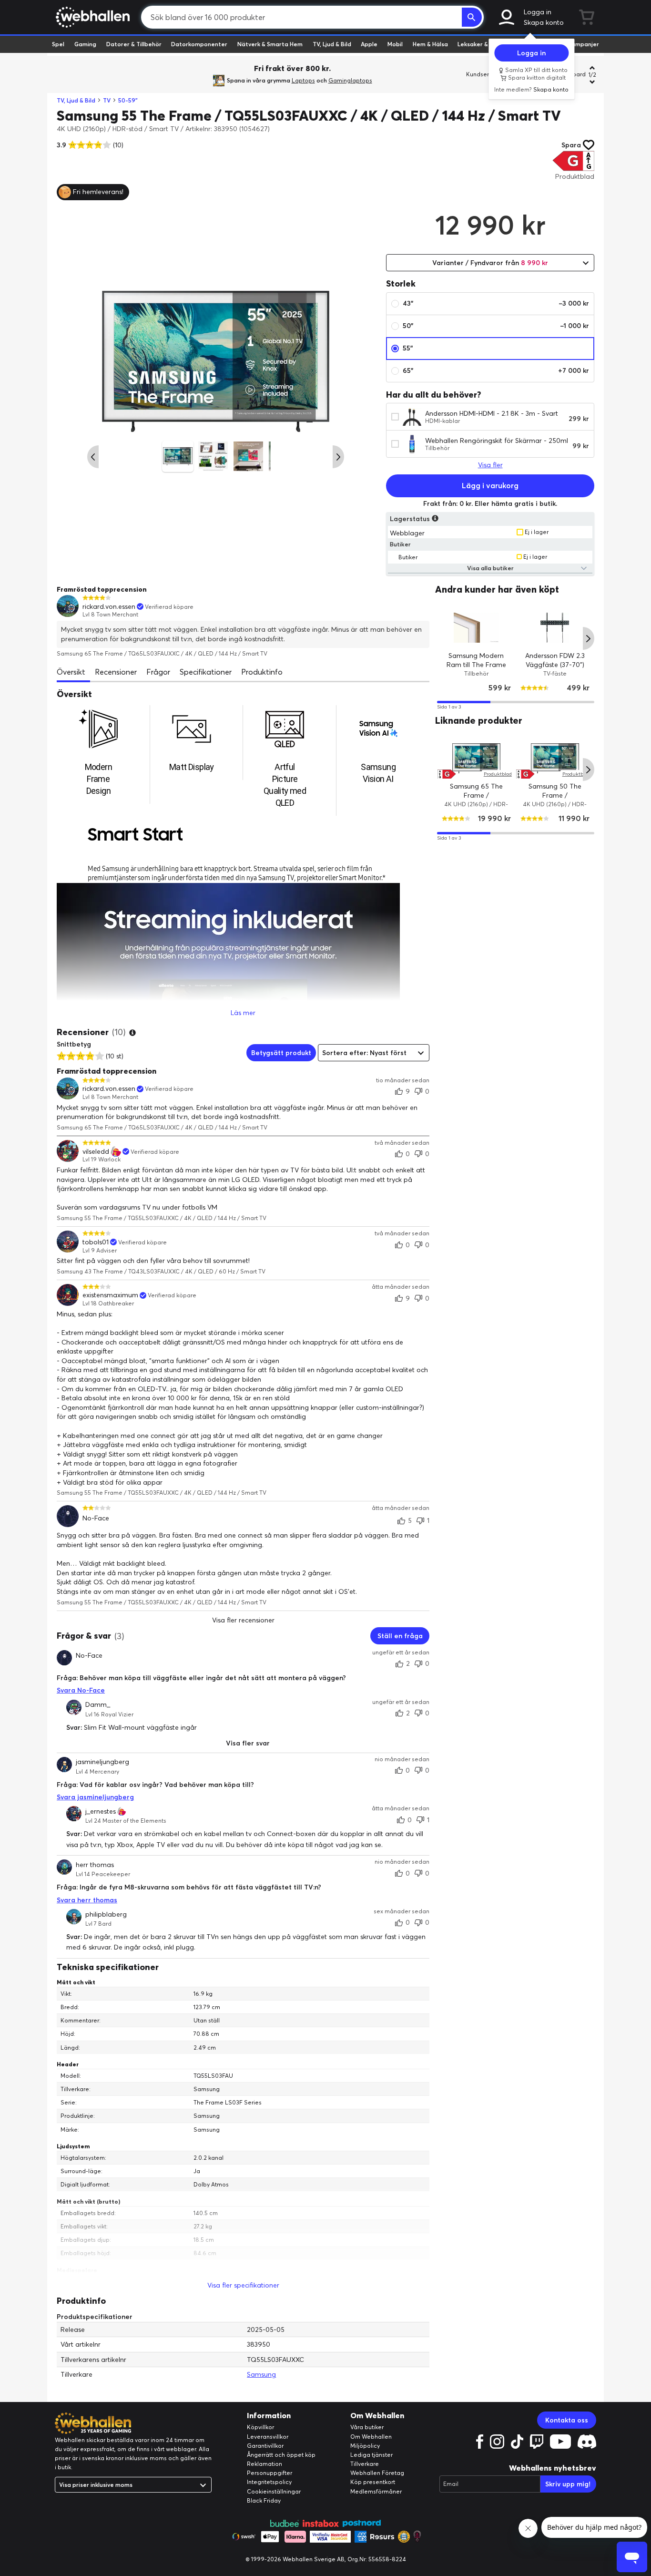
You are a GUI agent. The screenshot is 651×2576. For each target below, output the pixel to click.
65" (496, 370)
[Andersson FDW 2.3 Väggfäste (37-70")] (555, 627)
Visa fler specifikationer (243, 2285)
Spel (58, 44)
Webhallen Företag (377, 2473)
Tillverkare (365, 2464)
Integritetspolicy (269, 2482)
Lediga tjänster (371, 2455)
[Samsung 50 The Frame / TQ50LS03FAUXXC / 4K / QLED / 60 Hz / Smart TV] (555, 758)
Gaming (85, 44)
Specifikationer (206, 672)
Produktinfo (262, 672)
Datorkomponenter (199, 44)
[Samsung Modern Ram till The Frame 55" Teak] (476, 627)
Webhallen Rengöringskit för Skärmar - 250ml (497, 441)
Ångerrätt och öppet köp (281, 2455)
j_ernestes (101, 1811)
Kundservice (483, 74)
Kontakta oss (567, 2420)
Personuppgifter (270, 2473)
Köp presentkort (373, 2482)
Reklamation (264, 2464)
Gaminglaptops (350, 80)
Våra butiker (367, 2427)
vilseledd (96, 1152)
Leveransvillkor (268, 2437)
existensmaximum (110, 1295)
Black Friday (264, 2500)
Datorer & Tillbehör (134, 44)
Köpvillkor (260, 2427)
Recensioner (116, 672)
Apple (369, 44)
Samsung (261, 2374)
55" (408, 348)
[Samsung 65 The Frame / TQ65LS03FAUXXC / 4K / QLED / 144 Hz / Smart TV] (476, 758)
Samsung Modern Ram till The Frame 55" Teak (476, 664)
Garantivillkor (265, 2446)
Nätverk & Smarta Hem (270, 44)
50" (496, 326)
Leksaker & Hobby (483, 44)
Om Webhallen (371, 2437)
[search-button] (472, 17)
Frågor (158, 672)
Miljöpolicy (365, 2446)
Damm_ (98, 1705)
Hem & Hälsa (430, 44)
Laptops (303, 80)
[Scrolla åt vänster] (93, 457)
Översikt (71, 672)
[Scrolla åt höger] (338, 457)
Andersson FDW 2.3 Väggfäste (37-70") (555, 660)
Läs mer (243, 1013)
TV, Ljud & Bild (332, 44)
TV (107, 100)
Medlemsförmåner (376, 2491)
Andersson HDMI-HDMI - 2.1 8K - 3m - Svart (492, 413)
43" (496, 303)
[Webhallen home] (91, 17)
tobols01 (96, 1242)
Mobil (395, 44)
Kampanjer (583, 44)
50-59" (128, 100)
